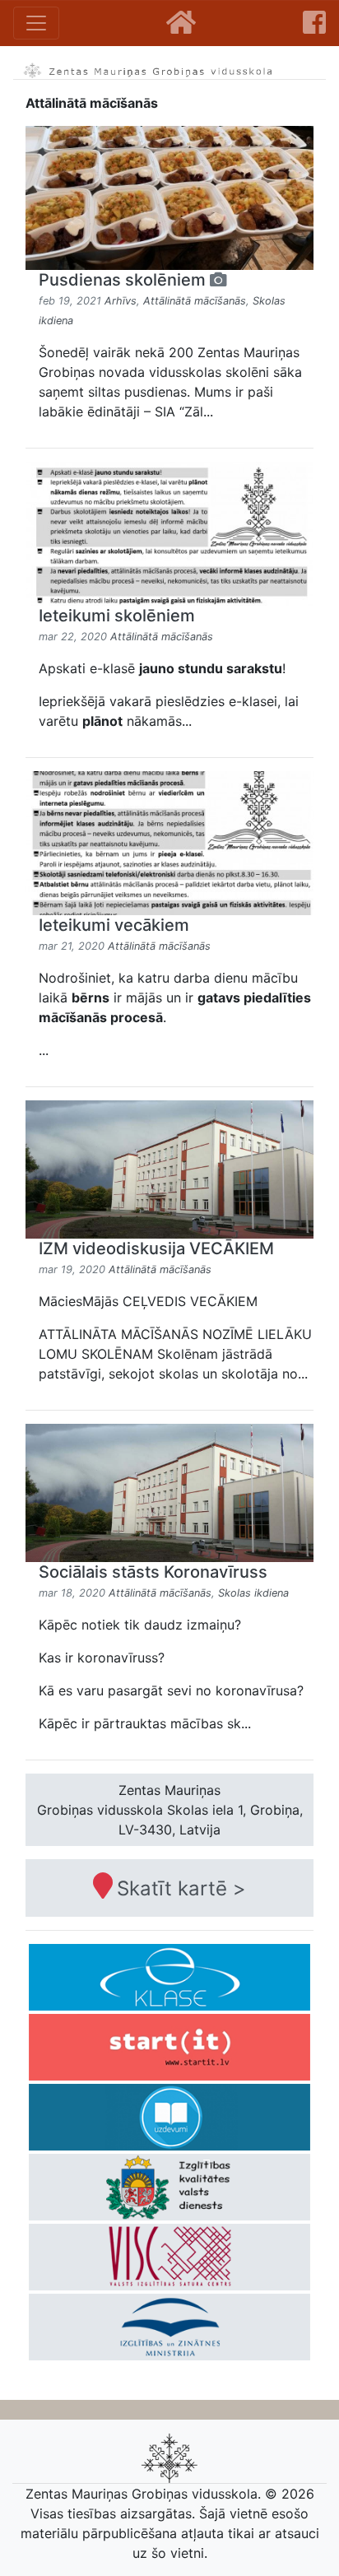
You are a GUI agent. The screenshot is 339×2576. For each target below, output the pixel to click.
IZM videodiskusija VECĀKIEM (156, 1248)
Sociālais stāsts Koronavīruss (153, 1572)
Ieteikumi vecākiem (114, 925)
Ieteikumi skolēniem (117, 616)
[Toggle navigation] (36, 23)
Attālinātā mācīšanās (195, 301)
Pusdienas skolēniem (124, 280)
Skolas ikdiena (253, 1593)
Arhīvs (121, 301)
